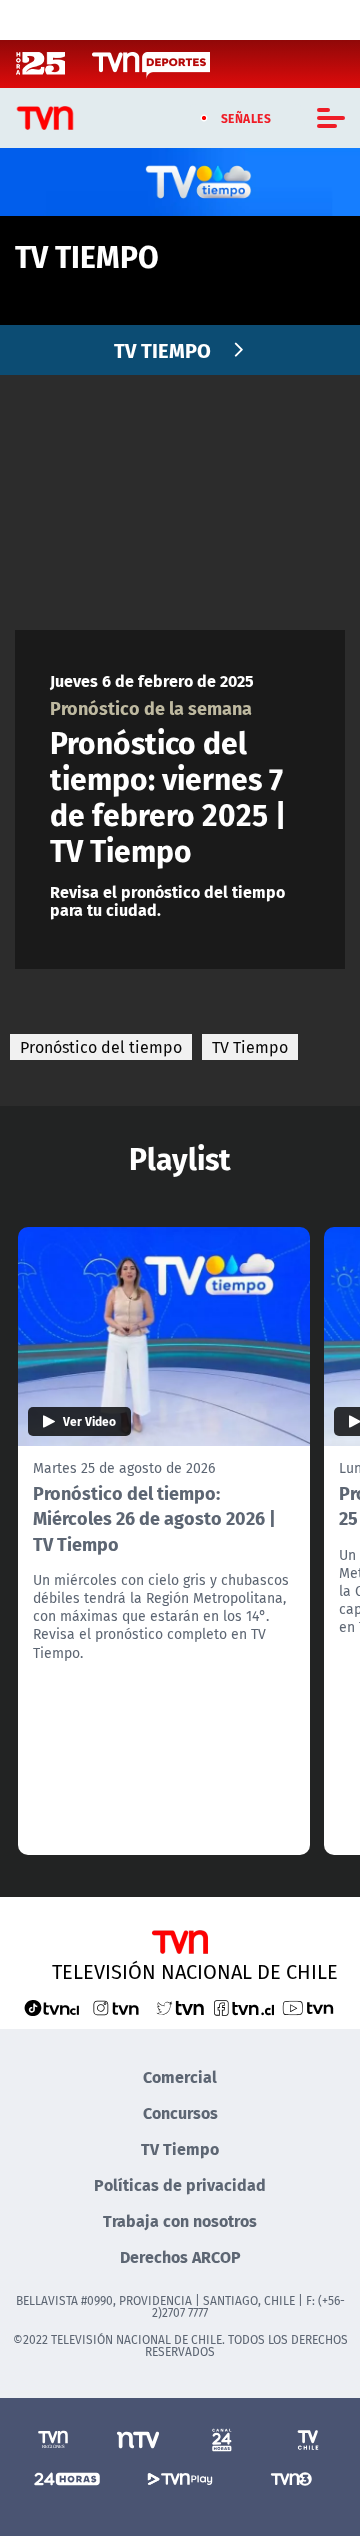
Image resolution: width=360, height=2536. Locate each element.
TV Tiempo (250, 1047)
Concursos (180, 2112)
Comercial (180, 2076)
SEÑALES (246, 118)
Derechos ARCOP (180, 2256)
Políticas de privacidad (180, 2184)
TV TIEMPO (162, 349)
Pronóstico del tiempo (101, 1047)
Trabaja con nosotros (180, 2220)
